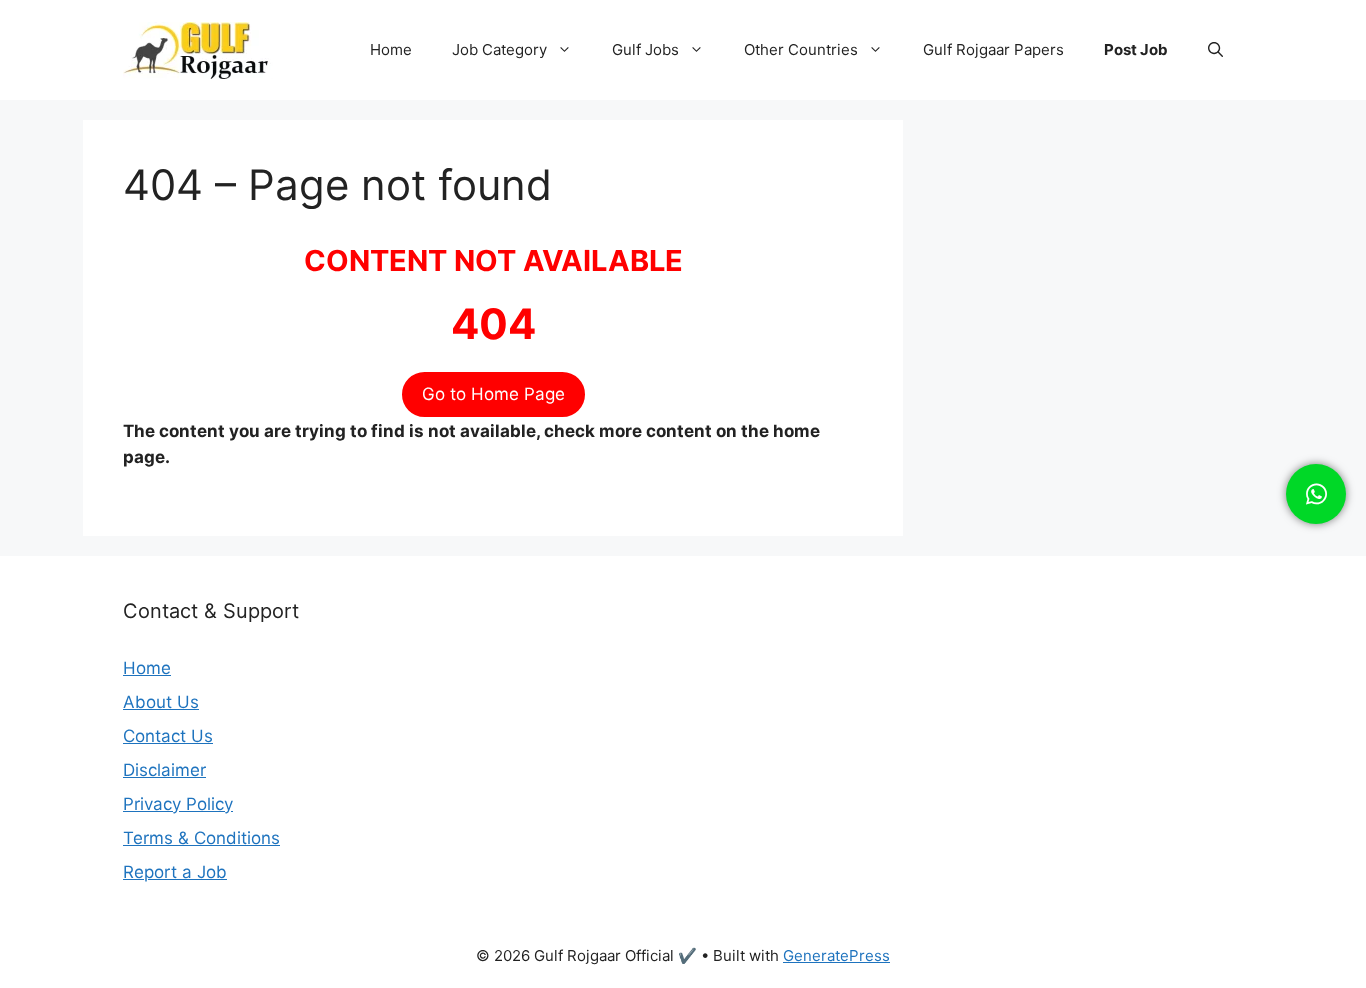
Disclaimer (164, 770)
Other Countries (801, 49)
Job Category (499, 49)
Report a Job (175, 872)
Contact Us (168, 736)
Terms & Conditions (201, 838)
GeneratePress (836, 955)
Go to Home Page (493, 394)
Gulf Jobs (645, 49)
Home (391, 49)
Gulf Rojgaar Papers (993, 49)
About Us (161, 702)
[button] (1215, 50)
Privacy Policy (178, 804)
